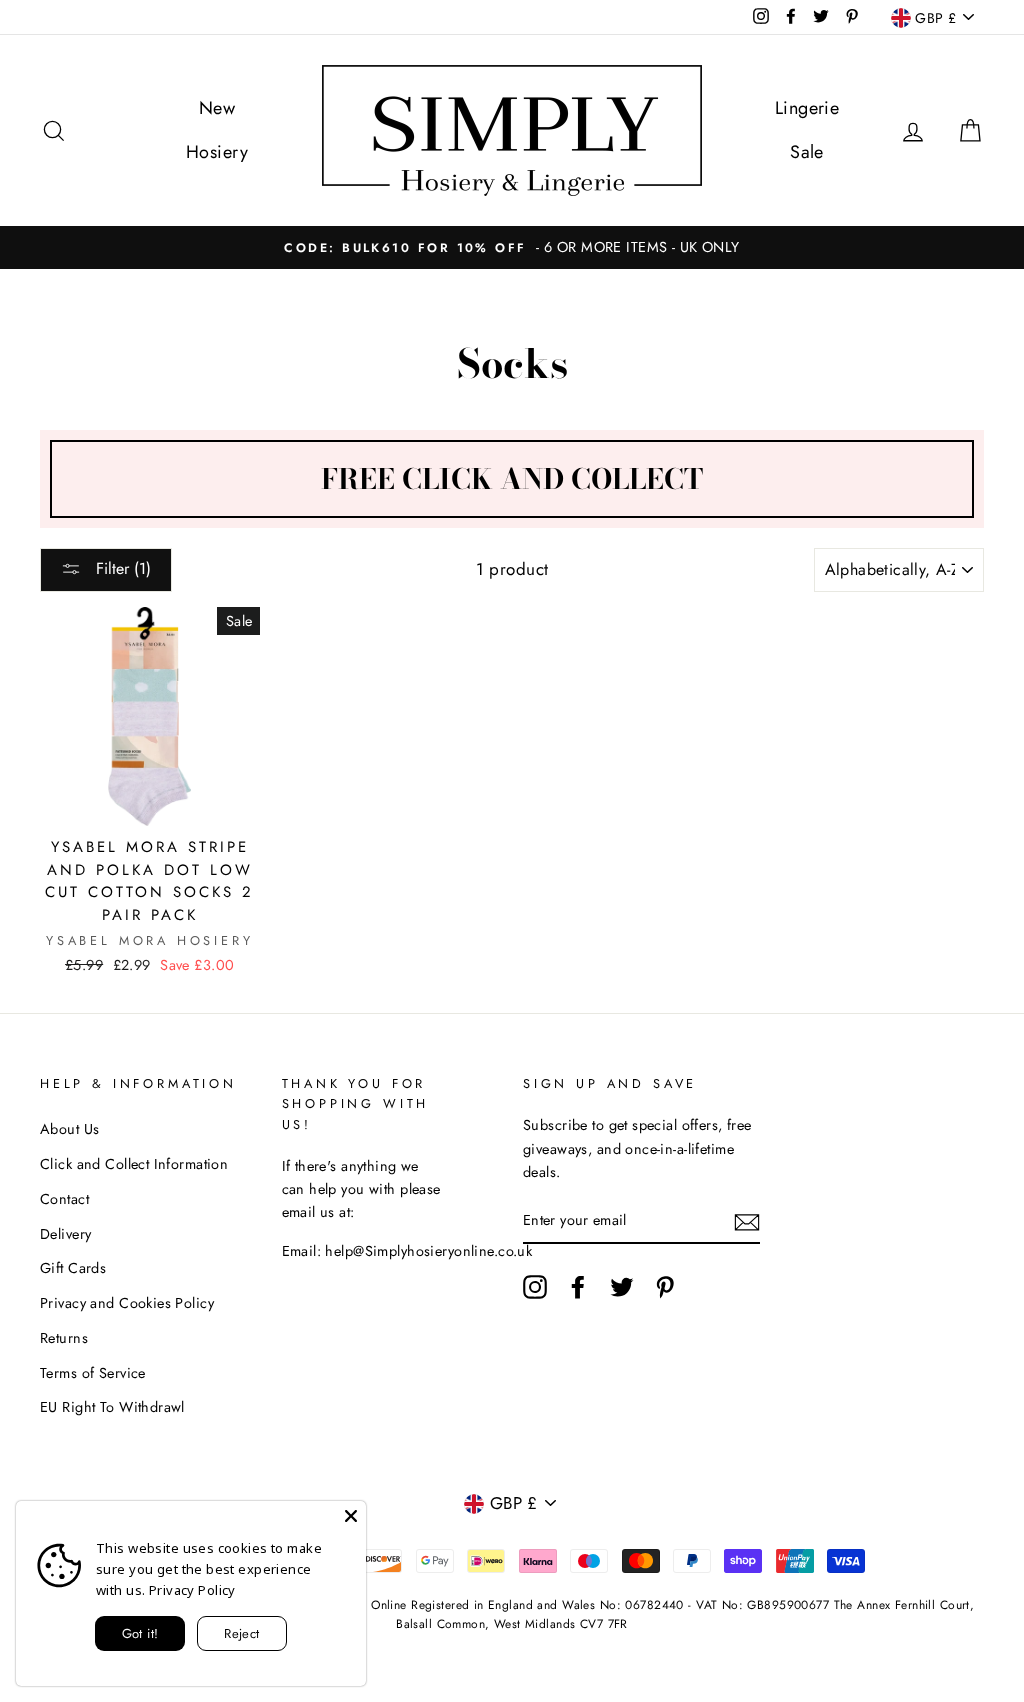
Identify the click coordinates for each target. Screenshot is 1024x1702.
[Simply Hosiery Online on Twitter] (622, 1286)
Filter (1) (121, 568)
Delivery (65, 1234)
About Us (69, 1129)
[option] (512, 247)
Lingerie (807, 108)
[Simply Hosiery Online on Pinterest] (665, 1286)
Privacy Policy (192, 1590)
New (217, 108)
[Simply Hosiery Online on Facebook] (578, 1286)
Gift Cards (73, 1268)
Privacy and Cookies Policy (127, 1303)
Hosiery (217, 152)
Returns (64, 1338)
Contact (64, 1199)
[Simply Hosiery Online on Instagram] (535, 1286)
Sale (807, 152)
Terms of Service (93, 1373)
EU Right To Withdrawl (112, 1407)
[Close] (351, 1516)
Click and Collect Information (134, 1164)
